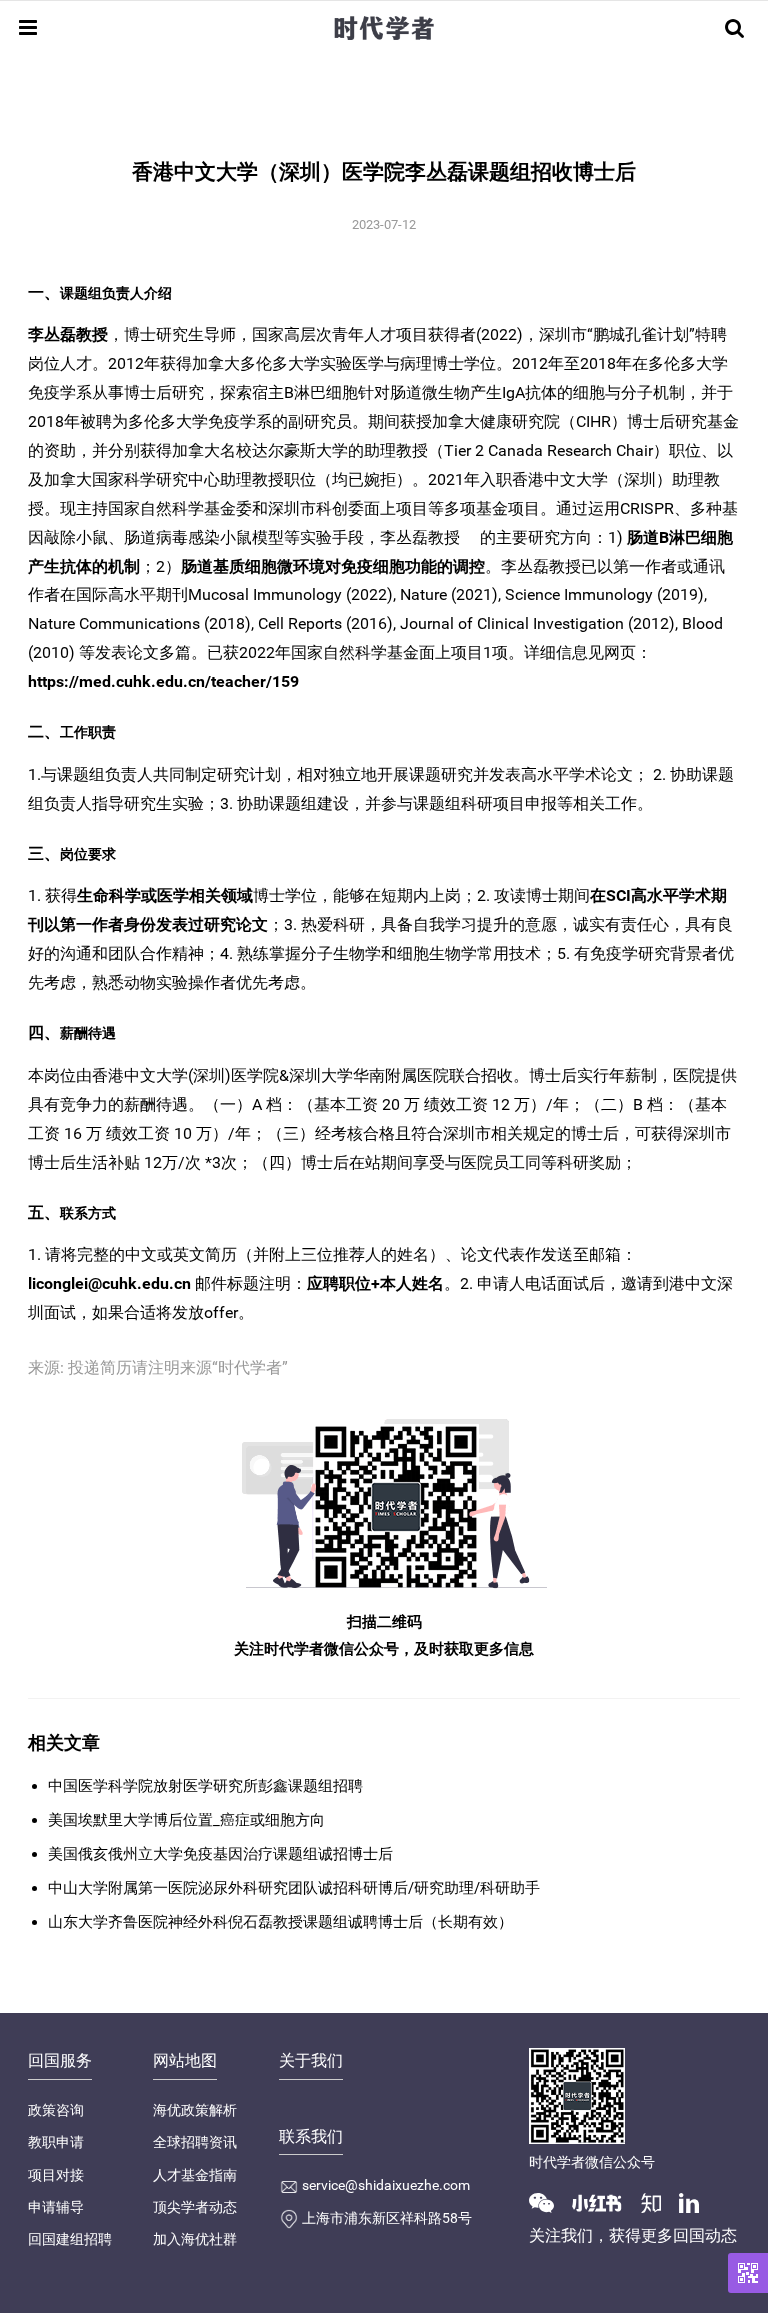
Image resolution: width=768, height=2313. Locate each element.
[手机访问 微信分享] (748, 2273)
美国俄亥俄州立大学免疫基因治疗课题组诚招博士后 (220, 1854)
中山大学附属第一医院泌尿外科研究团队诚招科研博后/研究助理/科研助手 (294, 1888)
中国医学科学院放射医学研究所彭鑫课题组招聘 (205, 1786)
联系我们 (311, 2136)
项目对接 (56, 2175)
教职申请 (56, 2142)
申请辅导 (56, 2207)
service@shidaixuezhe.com (386, 2185)
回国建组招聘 (70, 2239)
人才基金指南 (195, 2175)
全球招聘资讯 (195, 2142)
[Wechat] (549, 2202)
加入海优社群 (195, 2239)
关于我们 (311, 2060)
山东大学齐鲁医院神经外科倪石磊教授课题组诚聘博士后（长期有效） (280, 1922)
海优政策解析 (195, 2110)
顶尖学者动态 (195, 2207)
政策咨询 (56, 2110)
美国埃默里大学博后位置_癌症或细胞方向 (186, 1820)
